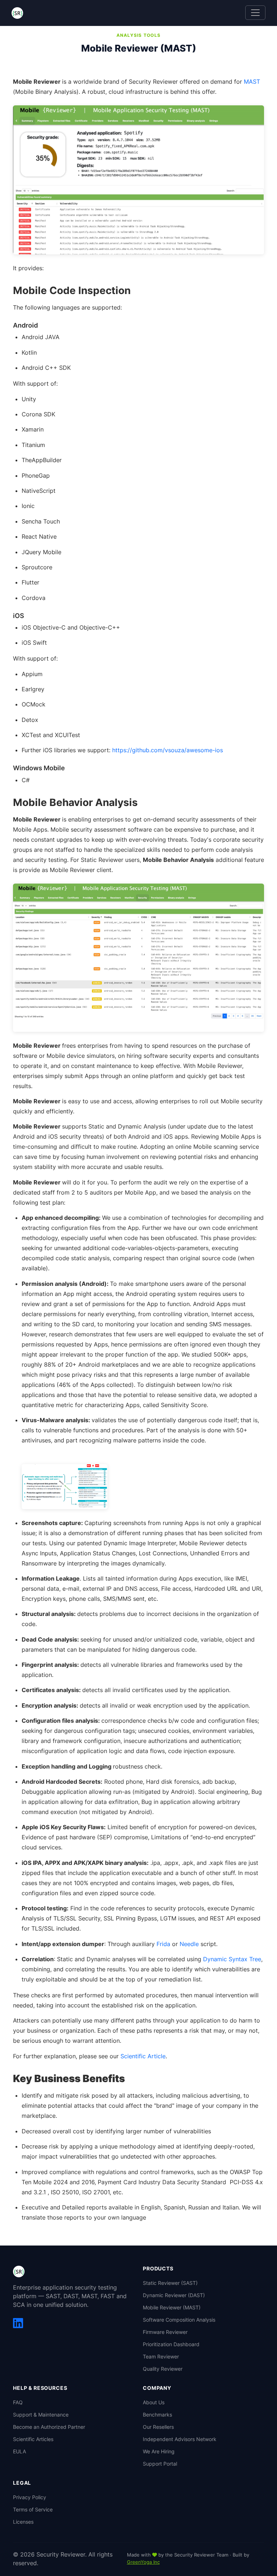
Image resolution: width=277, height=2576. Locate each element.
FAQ (18, 2402)
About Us (154, 2402)
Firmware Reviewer (165, 2332)
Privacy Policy (30, 2497)
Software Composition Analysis (179, 2320)
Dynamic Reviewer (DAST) (174, 2295)
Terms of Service (33, 2509)
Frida (164, 1944)
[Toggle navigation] (255, 13)
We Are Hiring (159, 2451)
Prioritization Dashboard (171, 2344)
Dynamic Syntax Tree (232, 1959)
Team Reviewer (161, 2356)
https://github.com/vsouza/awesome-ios (168, 750)
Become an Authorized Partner (49, 2427)
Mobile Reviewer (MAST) (172, 2307)
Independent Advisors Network (180, 2439)
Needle (190, 1944)
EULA (19, 2451)
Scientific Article (143, 2056)
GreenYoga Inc (143, 2562)
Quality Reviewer (163, 2369)
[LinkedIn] (18, 2323)
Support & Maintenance (41, 2415)
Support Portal (160, 2464)
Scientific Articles (33, 2439)
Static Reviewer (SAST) (170, 2283)
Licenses (23, 2522)
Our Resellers (158, 2427)
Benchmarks (157, 2415)
